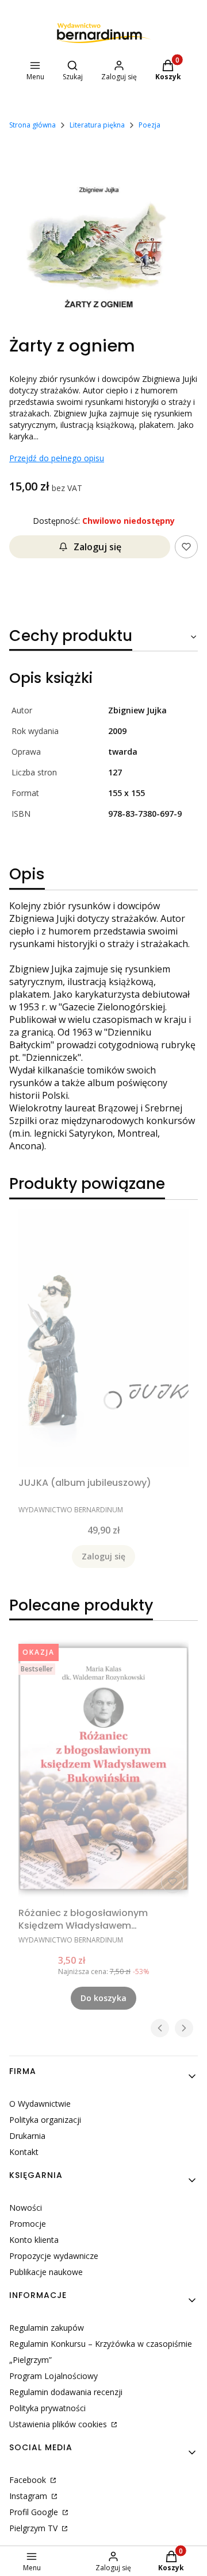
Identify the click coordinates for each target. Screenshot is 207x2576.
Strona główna (32, 125)
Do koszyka (103, 1998)
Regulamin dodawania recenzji (66, 2392)
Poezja (149, 125)
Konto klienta (34, 2240)
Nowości (26, 2208)
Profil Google (35, 2512)
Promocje (28, 2224)
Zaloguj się (97, 547)
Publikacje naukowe (46, 2272)
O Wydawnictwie (40, 2104)
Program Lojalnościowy (53, 2376)
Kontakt (24, 2152)
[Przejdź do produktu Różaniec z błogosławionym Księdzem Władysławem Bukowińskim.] (103, 1768)
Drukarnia (27, 2136)
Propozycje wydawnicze (54, 2256)
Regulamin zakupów (47, 2328)
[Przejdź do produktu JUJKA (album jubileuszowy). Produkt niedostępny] (103, 1338)
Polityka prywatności (47, 2408)
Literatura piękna (97, 125)
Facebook (29, 2480)
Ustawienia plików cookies (59, 2424)
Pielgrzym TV (34, 2528)
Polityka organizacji (45, 2120)
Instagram (29, 2496)
